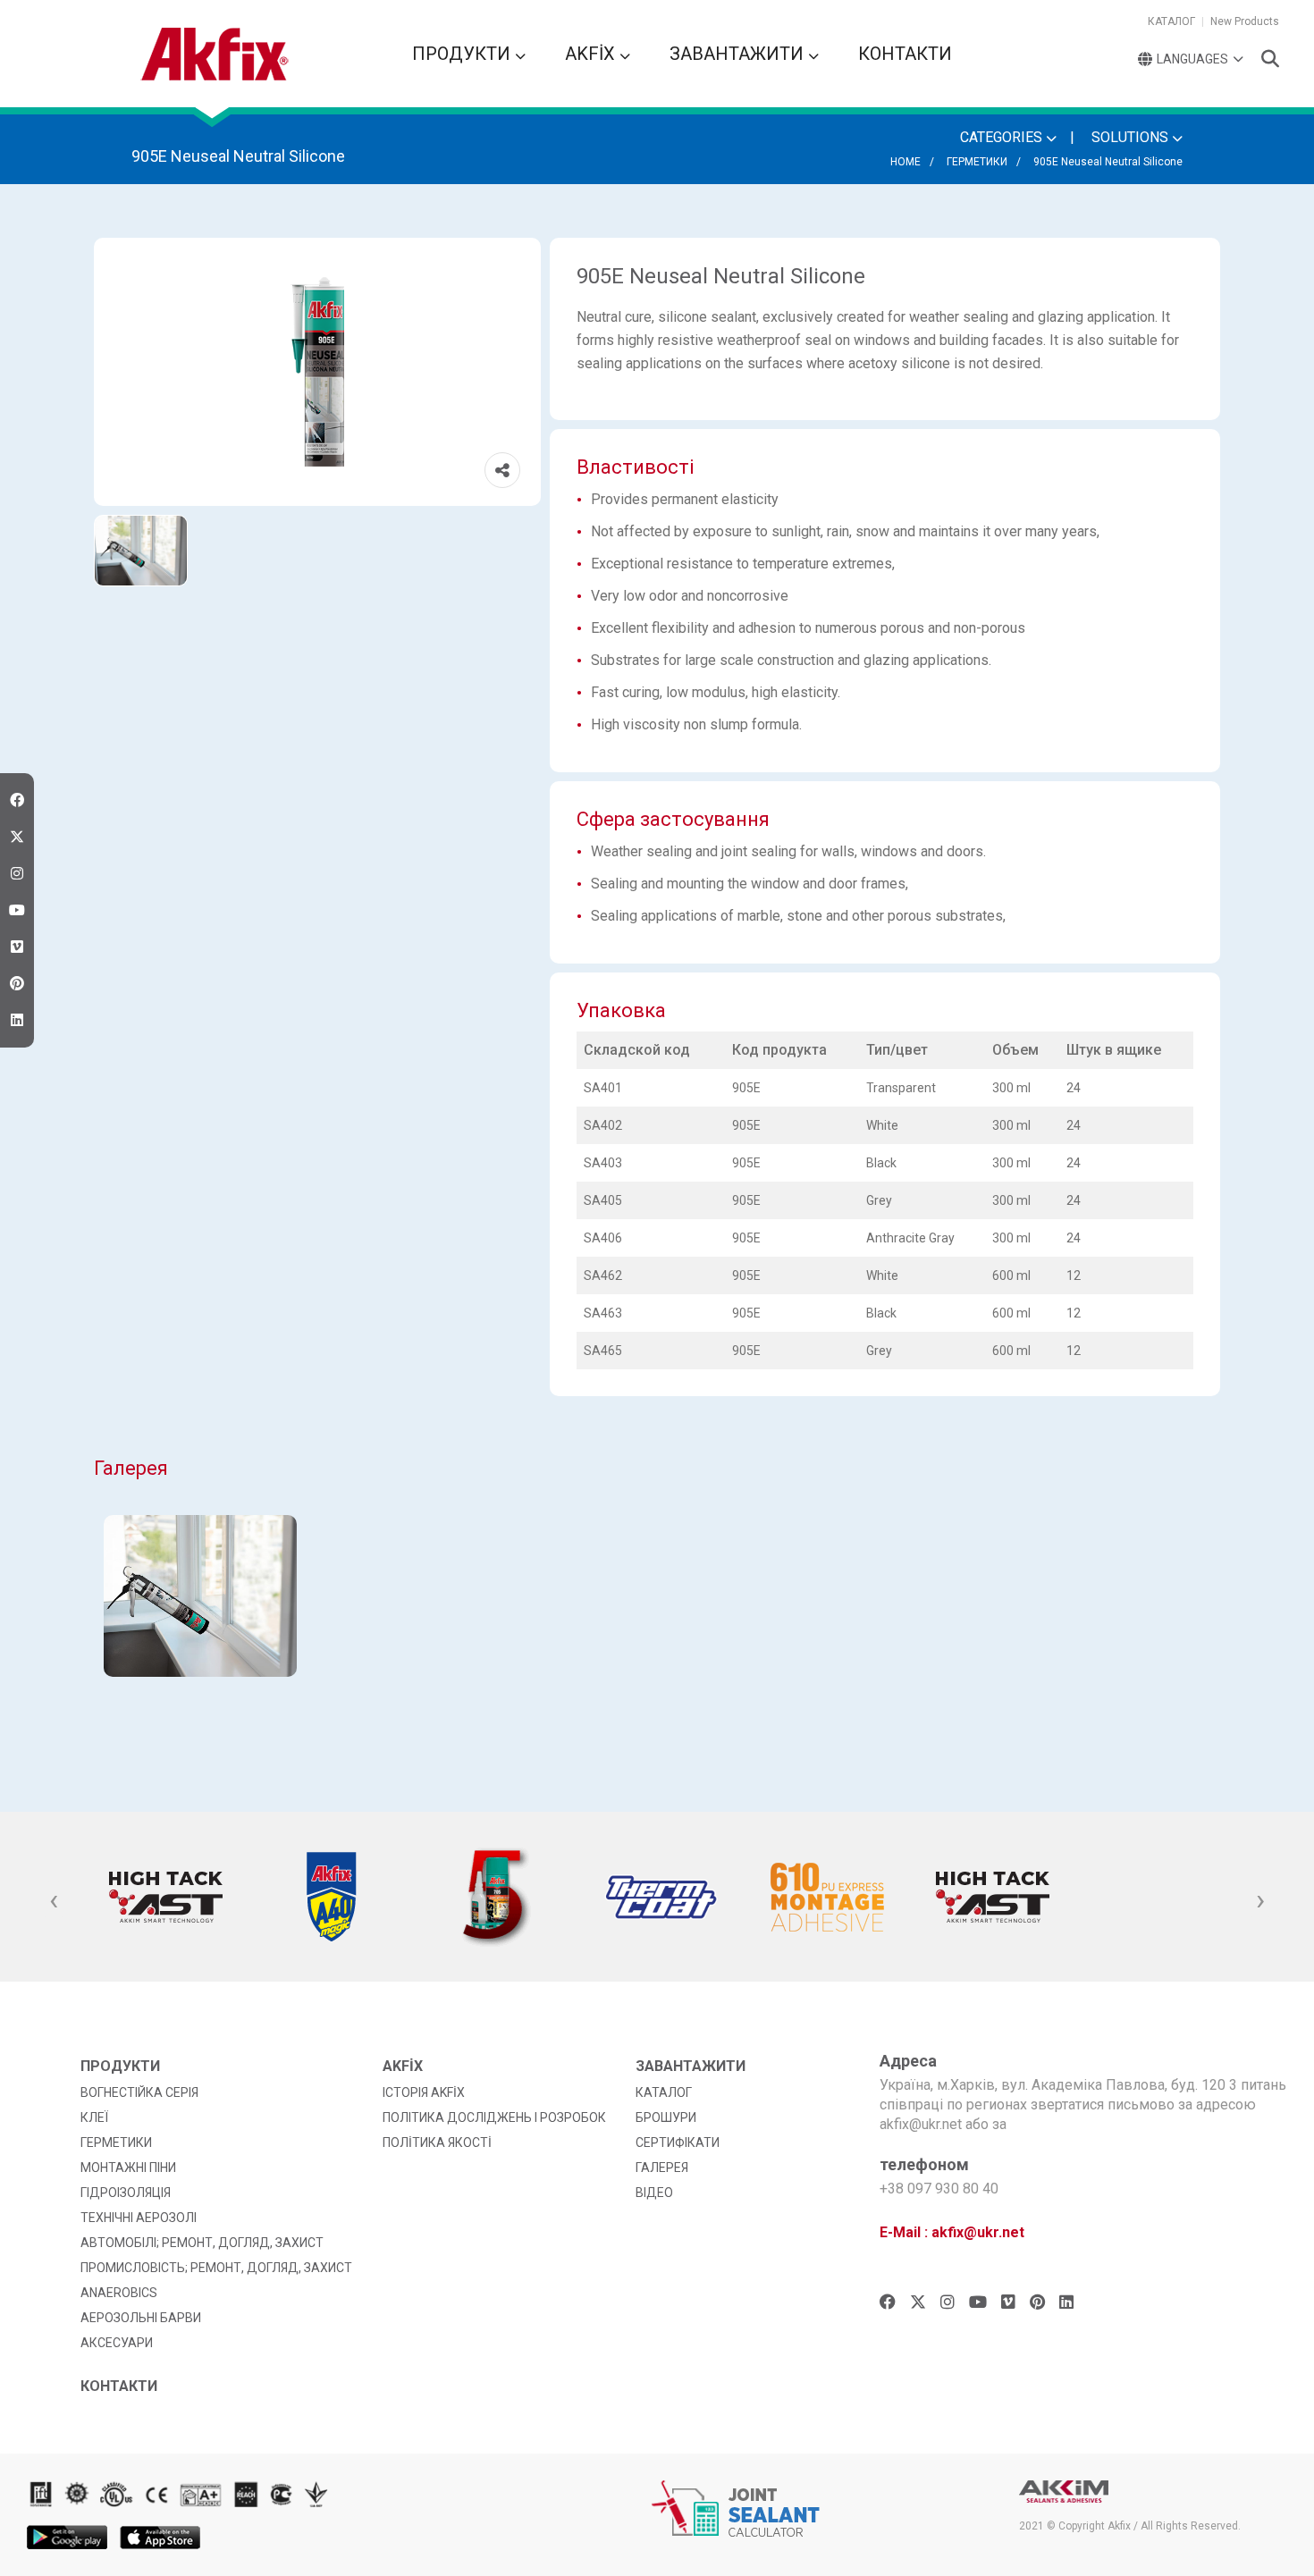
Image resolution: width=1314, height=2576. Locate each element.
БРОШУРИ (666, 2117)
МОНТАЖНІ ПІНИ (128, 2168)
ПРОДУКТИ (463, 54)
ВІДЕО (654, 2193)
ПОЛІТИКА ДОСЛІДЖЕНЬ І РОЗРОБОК (494, 2117)
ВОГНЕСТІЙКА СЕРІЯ (139, 2092)
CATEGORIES (1003, 137)
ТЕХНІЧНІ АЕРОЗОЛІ (139, 2218)
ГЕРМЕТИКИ (977, 162)
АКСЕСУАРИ (117, 2343)
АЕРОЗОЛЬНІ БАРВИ (141, 2318)
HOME (905, 162)
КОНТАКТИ (905, 54)
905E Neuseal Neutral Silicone (1108, 162)
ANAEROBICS (119, 2293)
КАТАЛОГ (1171, 21)
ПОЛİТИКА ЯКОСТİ (437, 2142)
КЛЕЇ (94, 2117)
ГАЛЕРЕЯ (662, 2168)
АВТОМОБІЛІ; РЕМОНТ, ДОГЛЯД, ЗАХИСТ (202, 2243)
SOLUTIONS (1132, 137)
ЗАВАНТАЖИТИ (739, 54)
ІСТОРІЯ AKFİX (424, 2092)
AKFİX (592, 54)
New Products (1245, 21)
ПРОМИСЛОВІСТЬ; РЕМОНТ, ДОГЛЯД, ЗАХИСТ (216, 2268)
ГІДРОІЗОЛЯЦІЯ (126, 2193)
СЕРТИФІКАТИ (678, 2142)
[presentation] (54, 1901)
